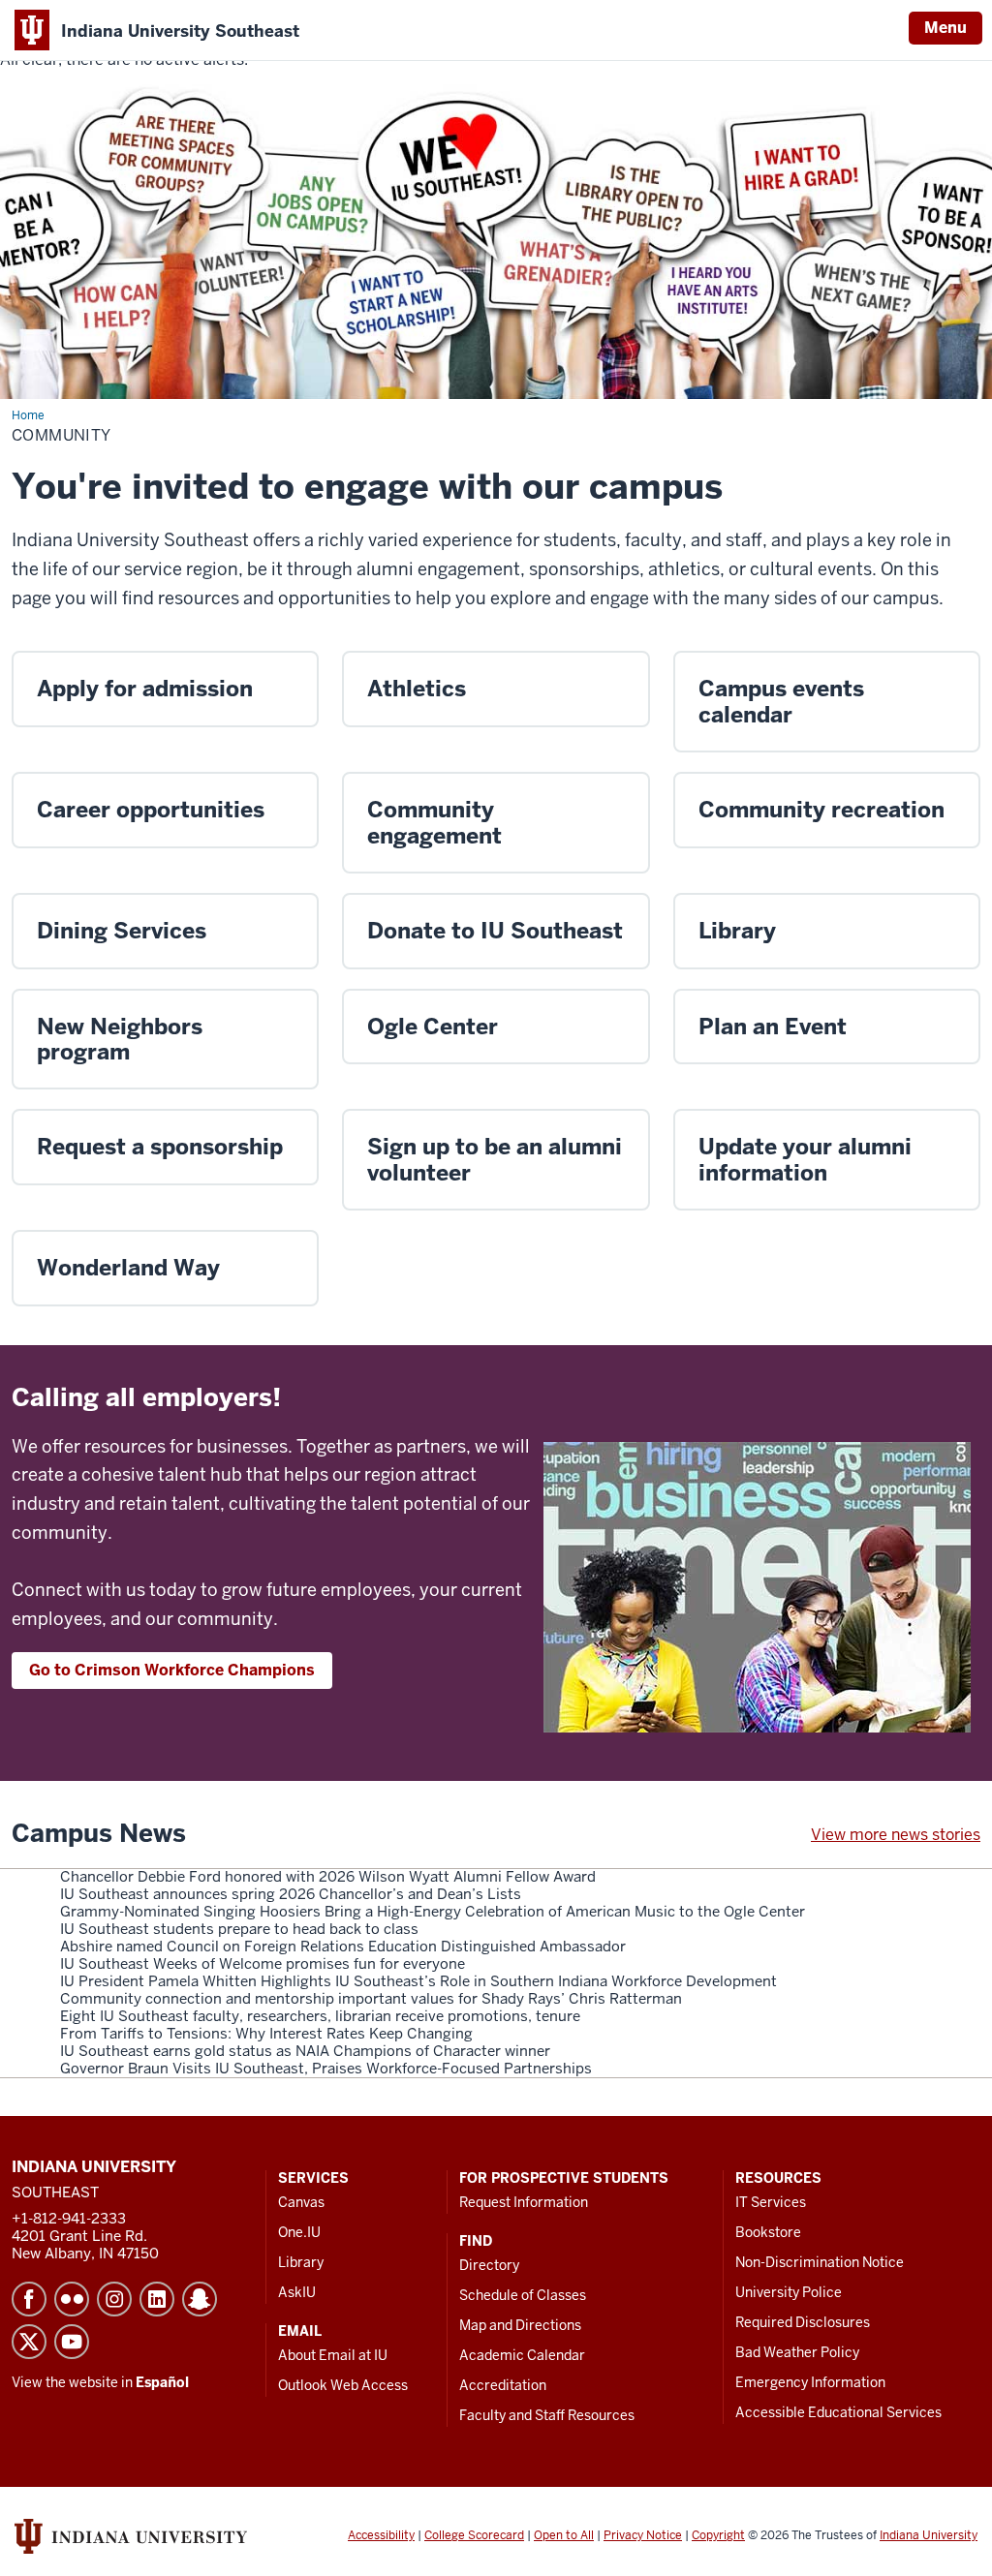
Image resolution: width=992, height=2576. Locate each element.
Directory (489, 2265)
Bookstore (768, 2232)
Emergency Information (810, 2382)
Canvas (301, 2202)
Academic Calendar (522, 2355)
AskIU (297, 2292)
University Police (789, 2292)
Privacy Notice (643, 2535)
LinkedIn (157, 2299)
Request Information (524, 2202)
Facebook (29, 2299)
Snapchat (200, 2299)
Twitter (29, 2342)
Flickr (72, 2299)
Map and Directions (520, 2325)
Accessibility (381, 2535)
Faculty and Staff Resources (547, 2415)
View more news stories (896, 1835)
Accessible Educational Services (838, 2412)
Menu (945, 28)
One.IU (299, 2232)
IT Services (771, 2202)
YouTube (72, 2342)
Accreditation (503, 2385)
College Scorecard (474, 2535)
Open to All (564, 2535)
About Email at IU (333, 2355)
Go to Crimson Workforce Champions (172, 1670)
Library (301, 2262)
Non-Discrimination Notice (820, 2262)
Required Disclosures (803, 2322)
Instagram (114, 2299)
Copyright (718, 2535)
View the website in (100, 2382)
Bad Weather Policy (797, 2352)
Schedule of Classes (523, 2295)
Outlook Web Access (343, 2385)
